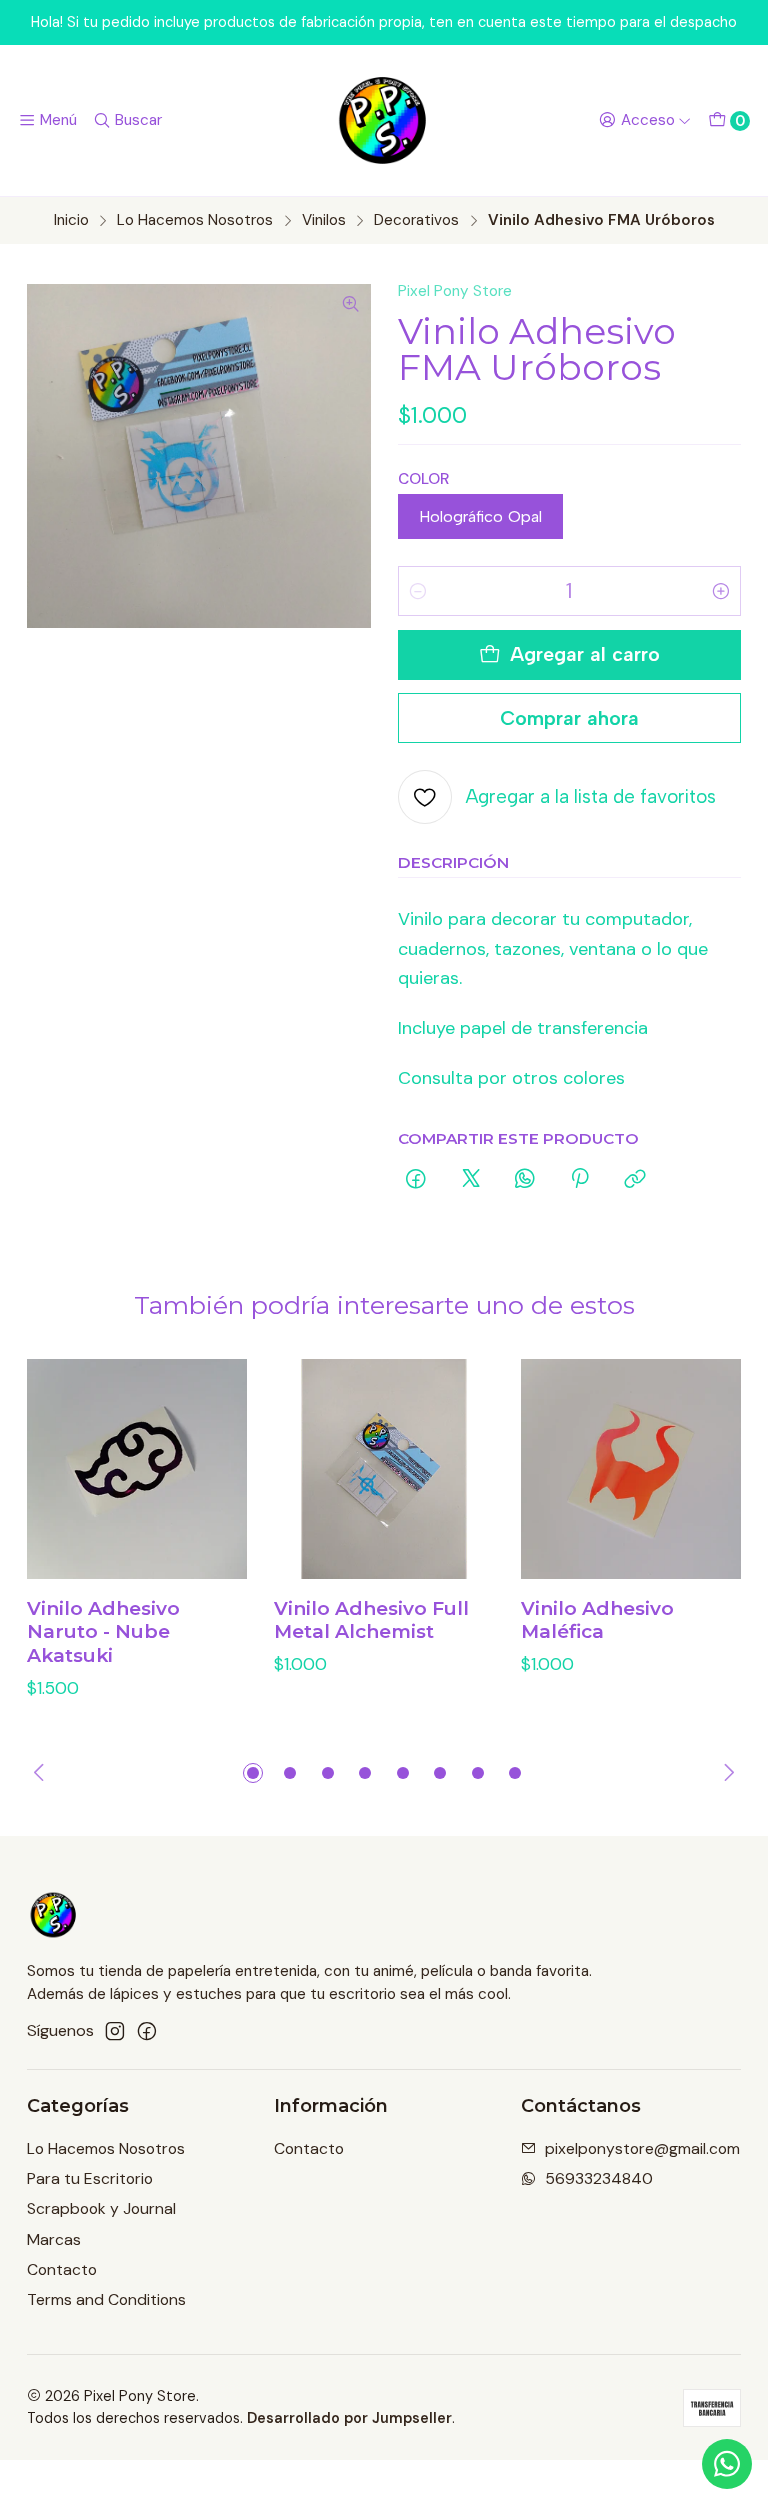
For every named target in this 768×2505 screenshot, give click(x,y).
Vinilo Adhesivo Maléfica (597, 1620)
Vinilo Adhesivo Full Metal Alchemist (371, 1620)
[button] (253, 1773)
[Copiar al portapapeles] (635, 1180)
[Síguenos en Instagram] (115, 2031)
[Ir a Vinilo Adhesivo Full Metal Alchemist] (384, 1469)
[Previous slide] (42, 1773)
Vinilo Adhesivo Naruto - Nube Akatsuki (103, 1632)
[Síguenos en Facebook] (147, 2031)
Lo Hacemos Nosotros (195, 220)
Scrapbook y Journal (101, 2208)
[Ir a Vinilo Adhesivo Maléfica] (631, 1469)
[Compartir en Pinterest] (580, 1180)
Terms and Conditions (106, 2299)
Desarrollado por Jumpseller (349, 2418)
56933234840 (599, 2178)
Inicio (71, 220)
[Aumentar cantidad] (721, 591)
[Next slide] (726, 1773)
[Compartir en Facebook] (417, 1180)
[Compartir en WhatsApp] (525, 1180)
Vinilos (324, 220)
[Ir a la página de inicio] (384, 120)
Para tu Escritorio (90, 2178)
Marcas (54, 2239)
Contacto (62, 2269)
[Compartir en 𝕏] (471, 1180)
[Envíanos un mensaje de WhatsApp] (727, 2464)
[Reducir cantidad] (418, 591)
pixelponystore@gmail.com (642, 2148)
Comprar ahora (569, 718)
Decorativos (416, 220)
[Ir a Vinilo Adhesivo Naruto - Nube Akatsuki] (137, 1469)
